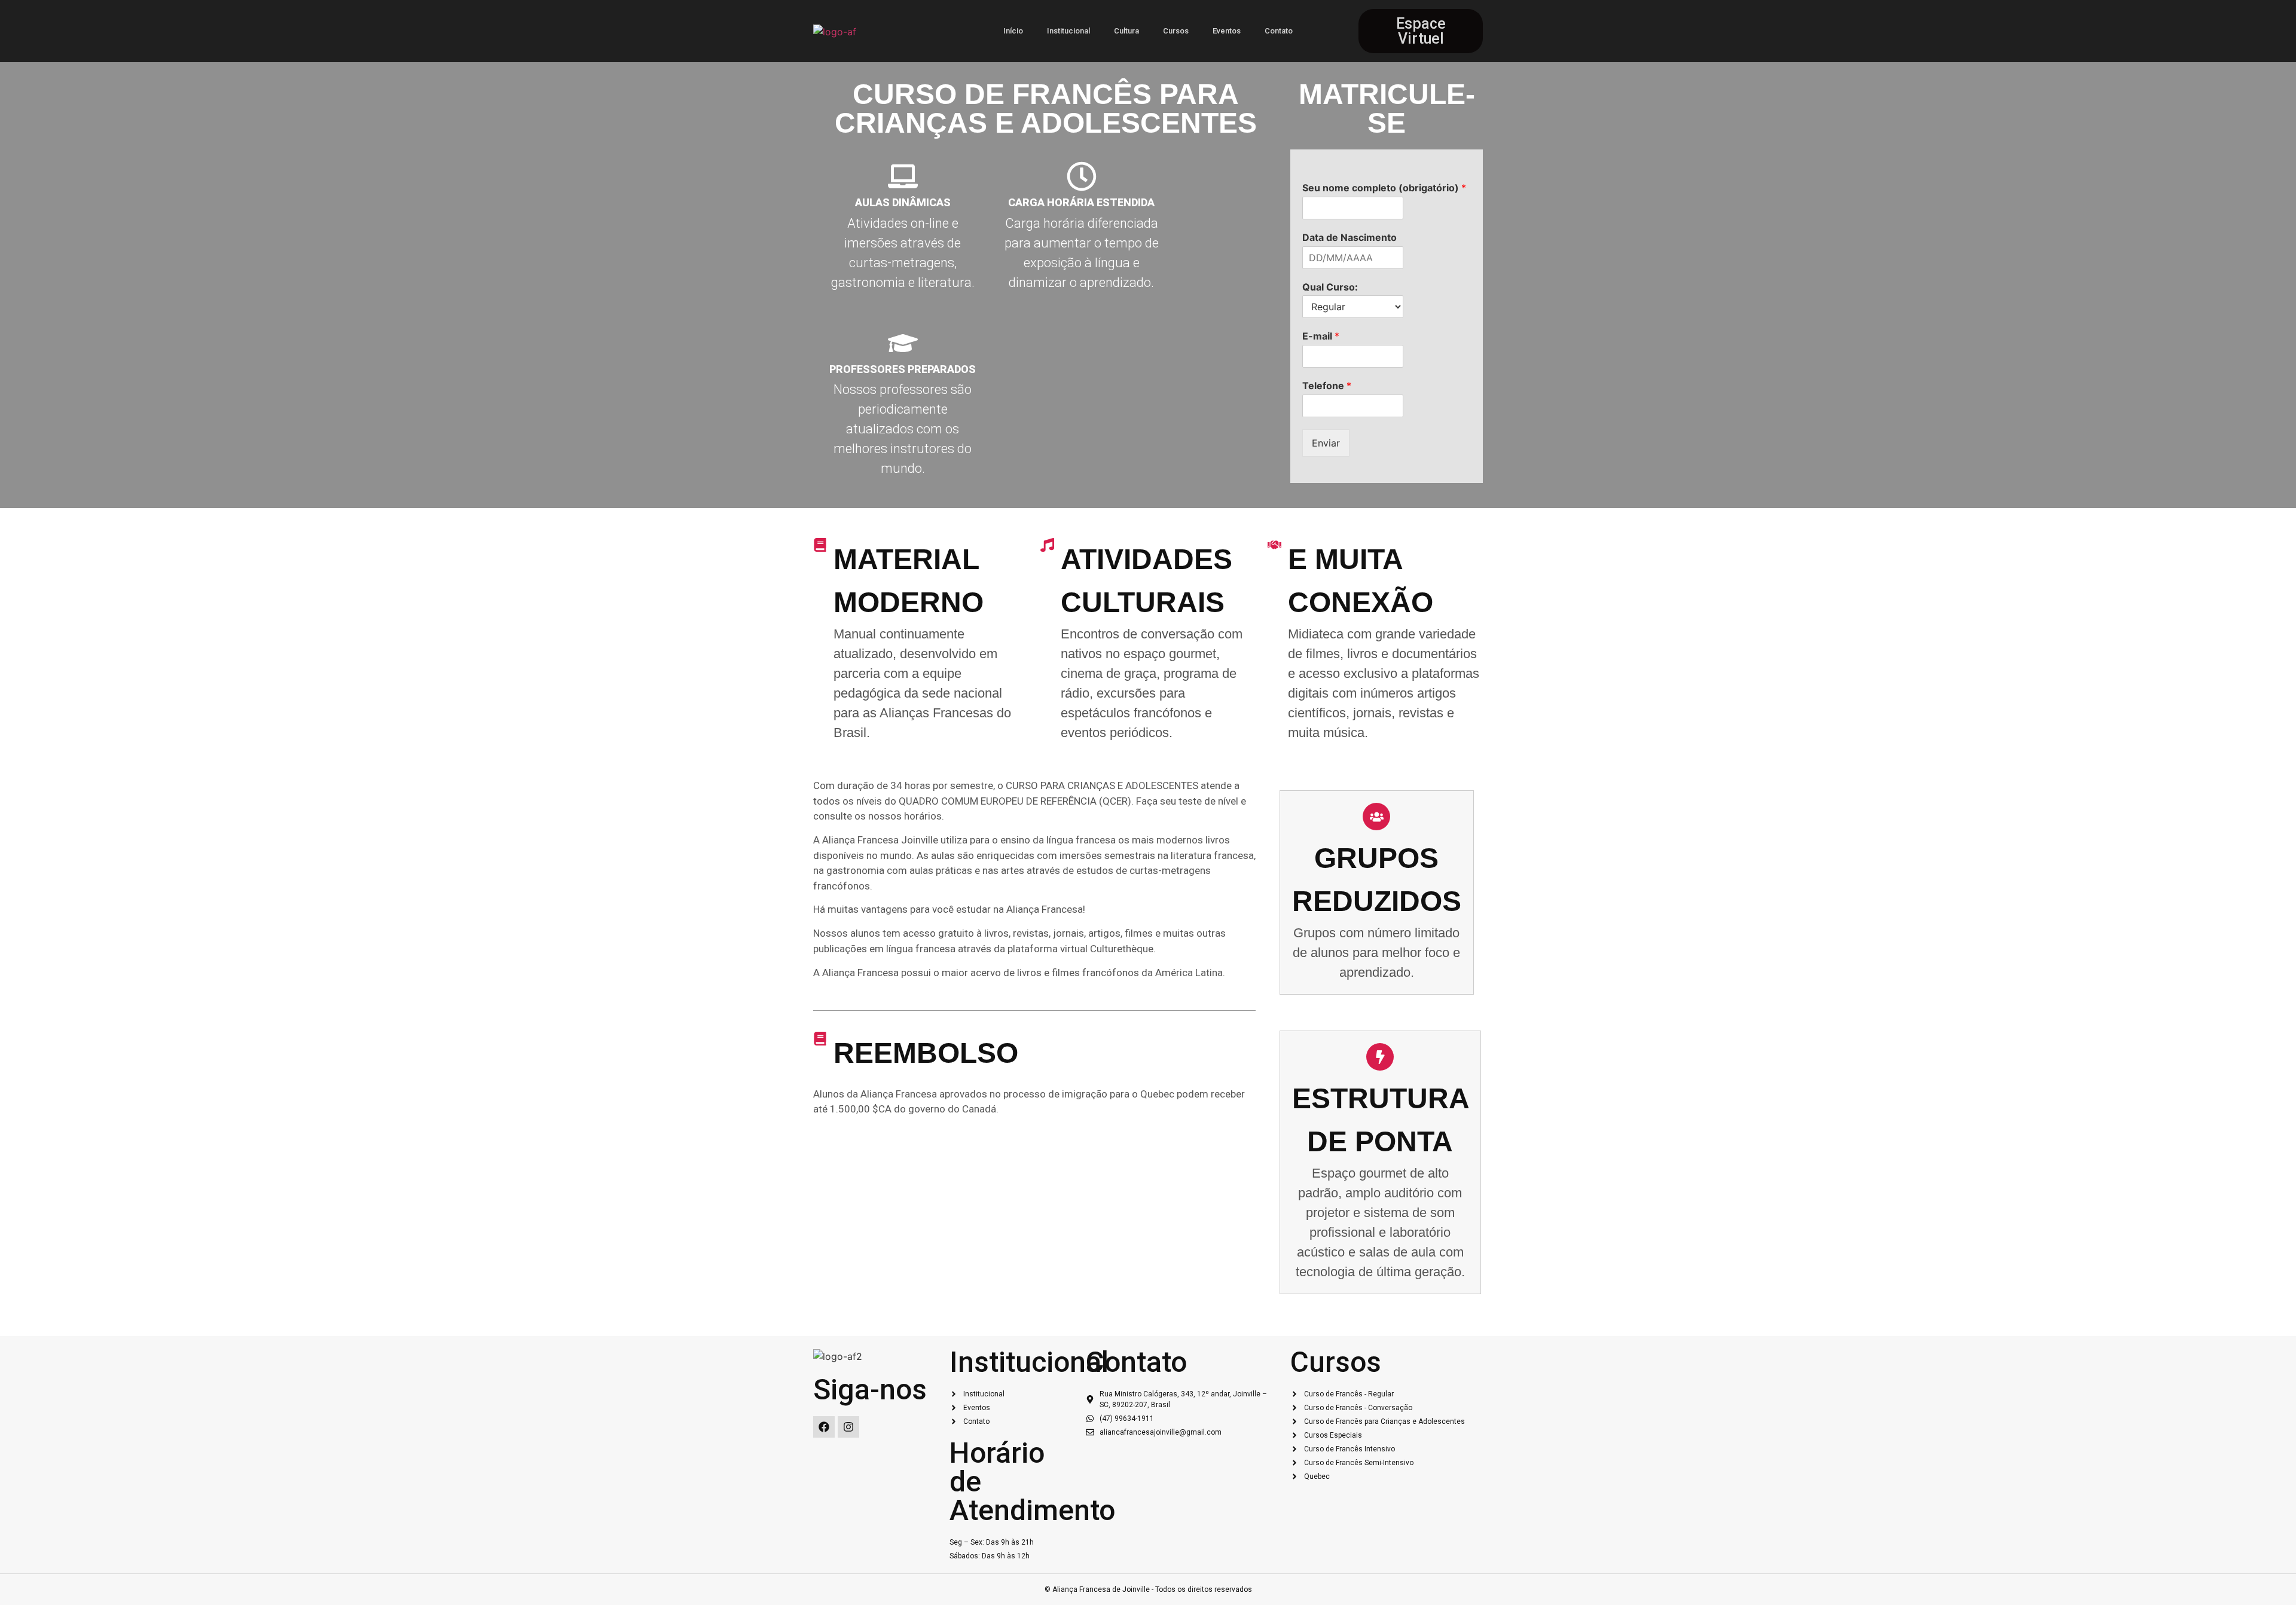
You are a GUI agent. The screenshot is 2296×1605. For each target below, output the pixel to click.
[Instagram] (848, 1427)
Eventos (1227, 31)
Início (1013, 31)
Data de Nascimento (1349, 237)
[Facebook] (824, 1427)
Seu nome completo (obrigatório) (1384, 188)
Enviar (1326, 443)
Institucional (1068, 31)
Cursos (1176, 31)
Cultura (1126, 31)
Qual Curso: (1330, 287)
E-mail (1321, 336)
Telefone (1327, 386)
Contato (1279, 31)
